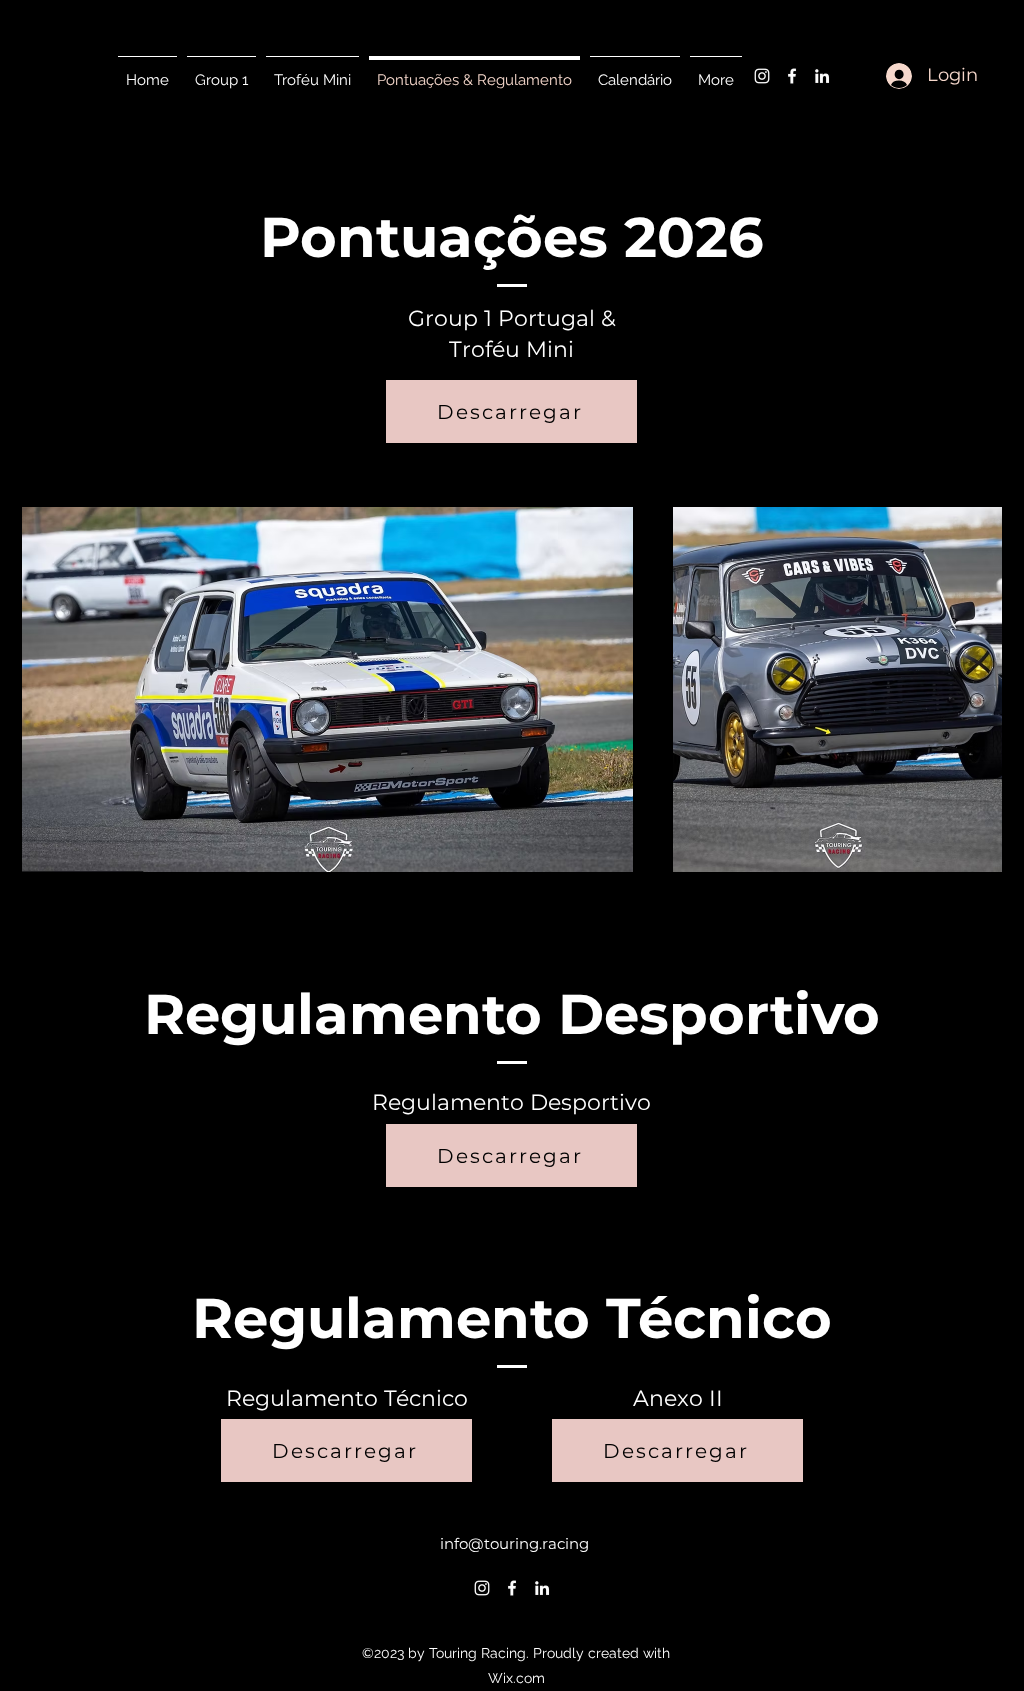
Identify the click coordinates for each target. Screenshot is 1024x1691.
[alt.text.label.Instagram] (762, 76)
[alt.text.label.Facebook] (792, 76)
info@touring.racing (514, 1543)
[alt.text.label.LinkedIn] (822, 76)
